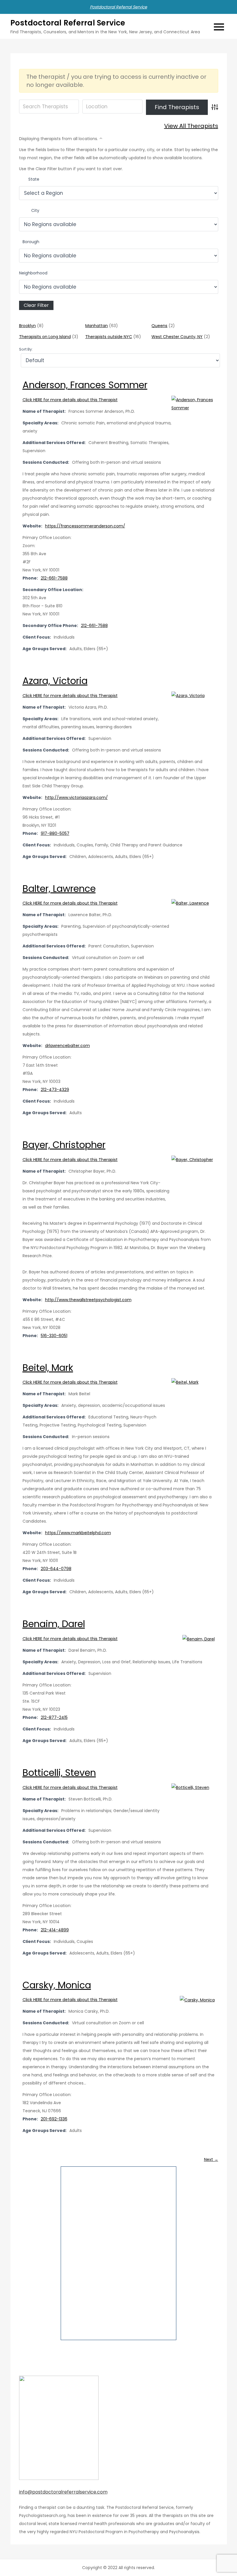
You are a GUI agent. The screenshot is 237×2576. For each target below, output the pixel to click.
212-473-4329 (55, 1090)
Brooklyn (27, 326)
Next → (211, 2159)
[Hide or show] (101, 137)
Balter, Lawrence (59, 889)
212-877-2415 (54, 1717)
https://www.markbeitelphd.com (78, 1533)
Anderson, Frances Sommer (85, 385)
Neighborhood (33, 273)
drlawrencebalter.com (67, 1046)
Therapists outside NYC (109, 337)
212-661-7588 (54, 578)
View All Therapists (191, 126)
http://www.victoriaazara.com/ (76, 797)
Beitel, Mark (48, 1368)
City (35, 210)
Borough (31, 242)
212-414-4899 (55, 1930)
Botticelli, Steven (59, 1773)
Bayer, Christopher (64, 1145)
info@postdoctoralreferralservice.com (63, 2492)
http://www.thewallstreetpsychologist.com (88, 1300)
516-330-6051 (54, 1336)
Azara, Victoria (55, 681)
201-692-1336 (54, 2119)
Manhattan (97, 326)
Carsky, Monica (57, 1985)
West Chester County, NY (177, 337)
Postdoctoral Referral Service (118, 7)
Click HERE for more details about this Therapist (70, 400)
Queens (159, 326)
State (34, 179)
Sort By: (26, 349)
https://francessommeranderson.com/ (85, 526)
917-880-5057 (55, 833)
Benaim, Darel (54, 1624)
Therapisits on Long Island (45, 337)
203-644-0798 (56, 1569)
